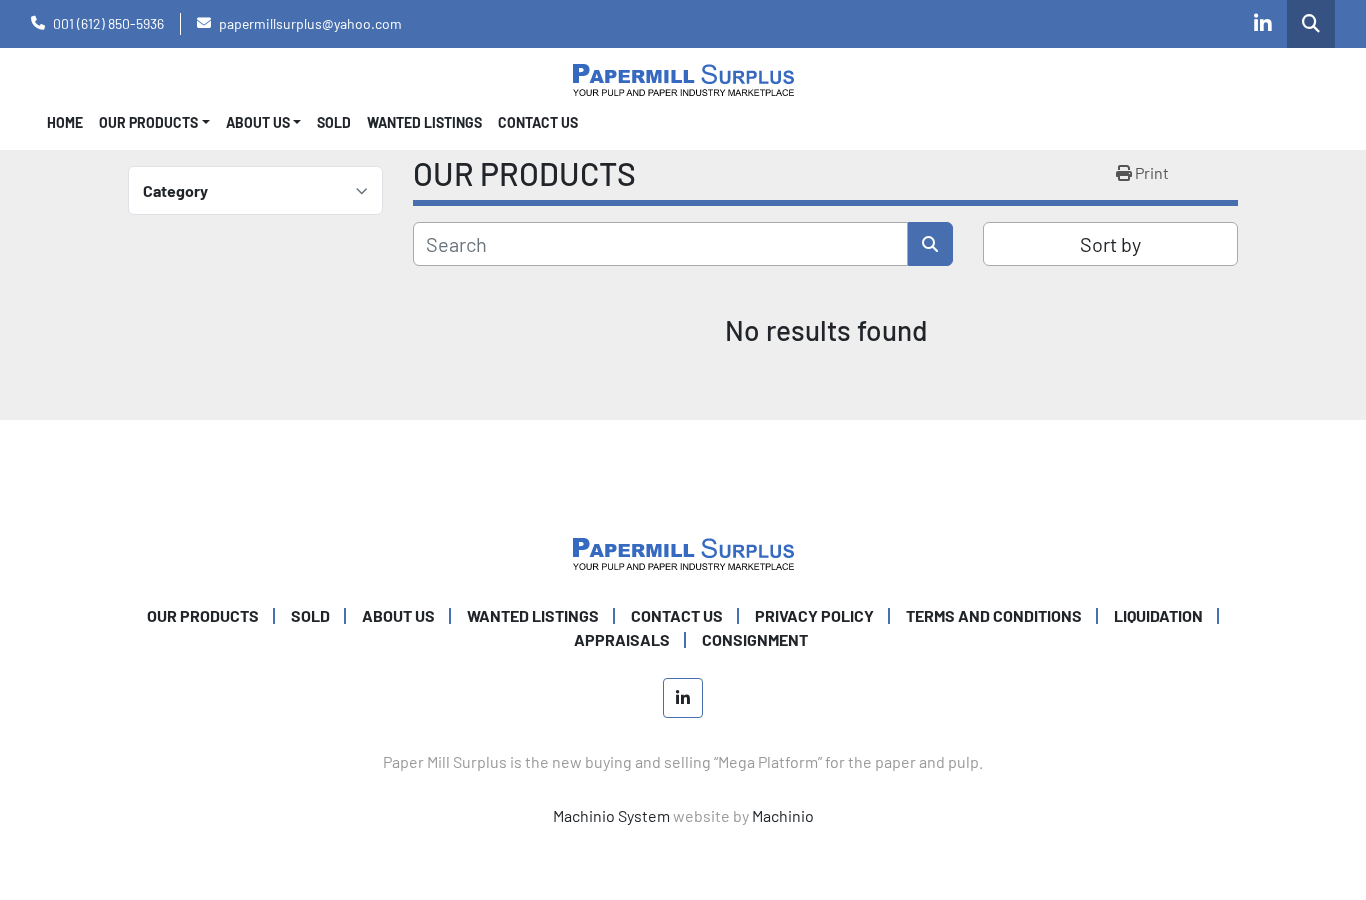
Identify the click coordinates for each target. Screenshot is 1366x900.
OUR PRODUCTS (148, 122)
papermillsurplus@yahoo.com (310, 23)
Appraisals (622, 639)
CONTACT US (538, 122)
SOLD (334, 122)
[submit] (930, 244)
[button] (154, 122)
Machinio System (611, 815)
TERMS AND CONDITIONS (994, 615)
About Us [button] (258, 122)
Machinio (783, 815)
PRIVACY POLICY (814, 615)
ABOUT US (398, 615)
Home (65, 122)
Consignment (755, 639)
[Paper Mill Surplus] (683, 551)
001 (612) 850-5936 (108, 23)
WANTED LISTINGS (424, 122)
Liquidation (1158, 615)
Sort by (1110, 244)
